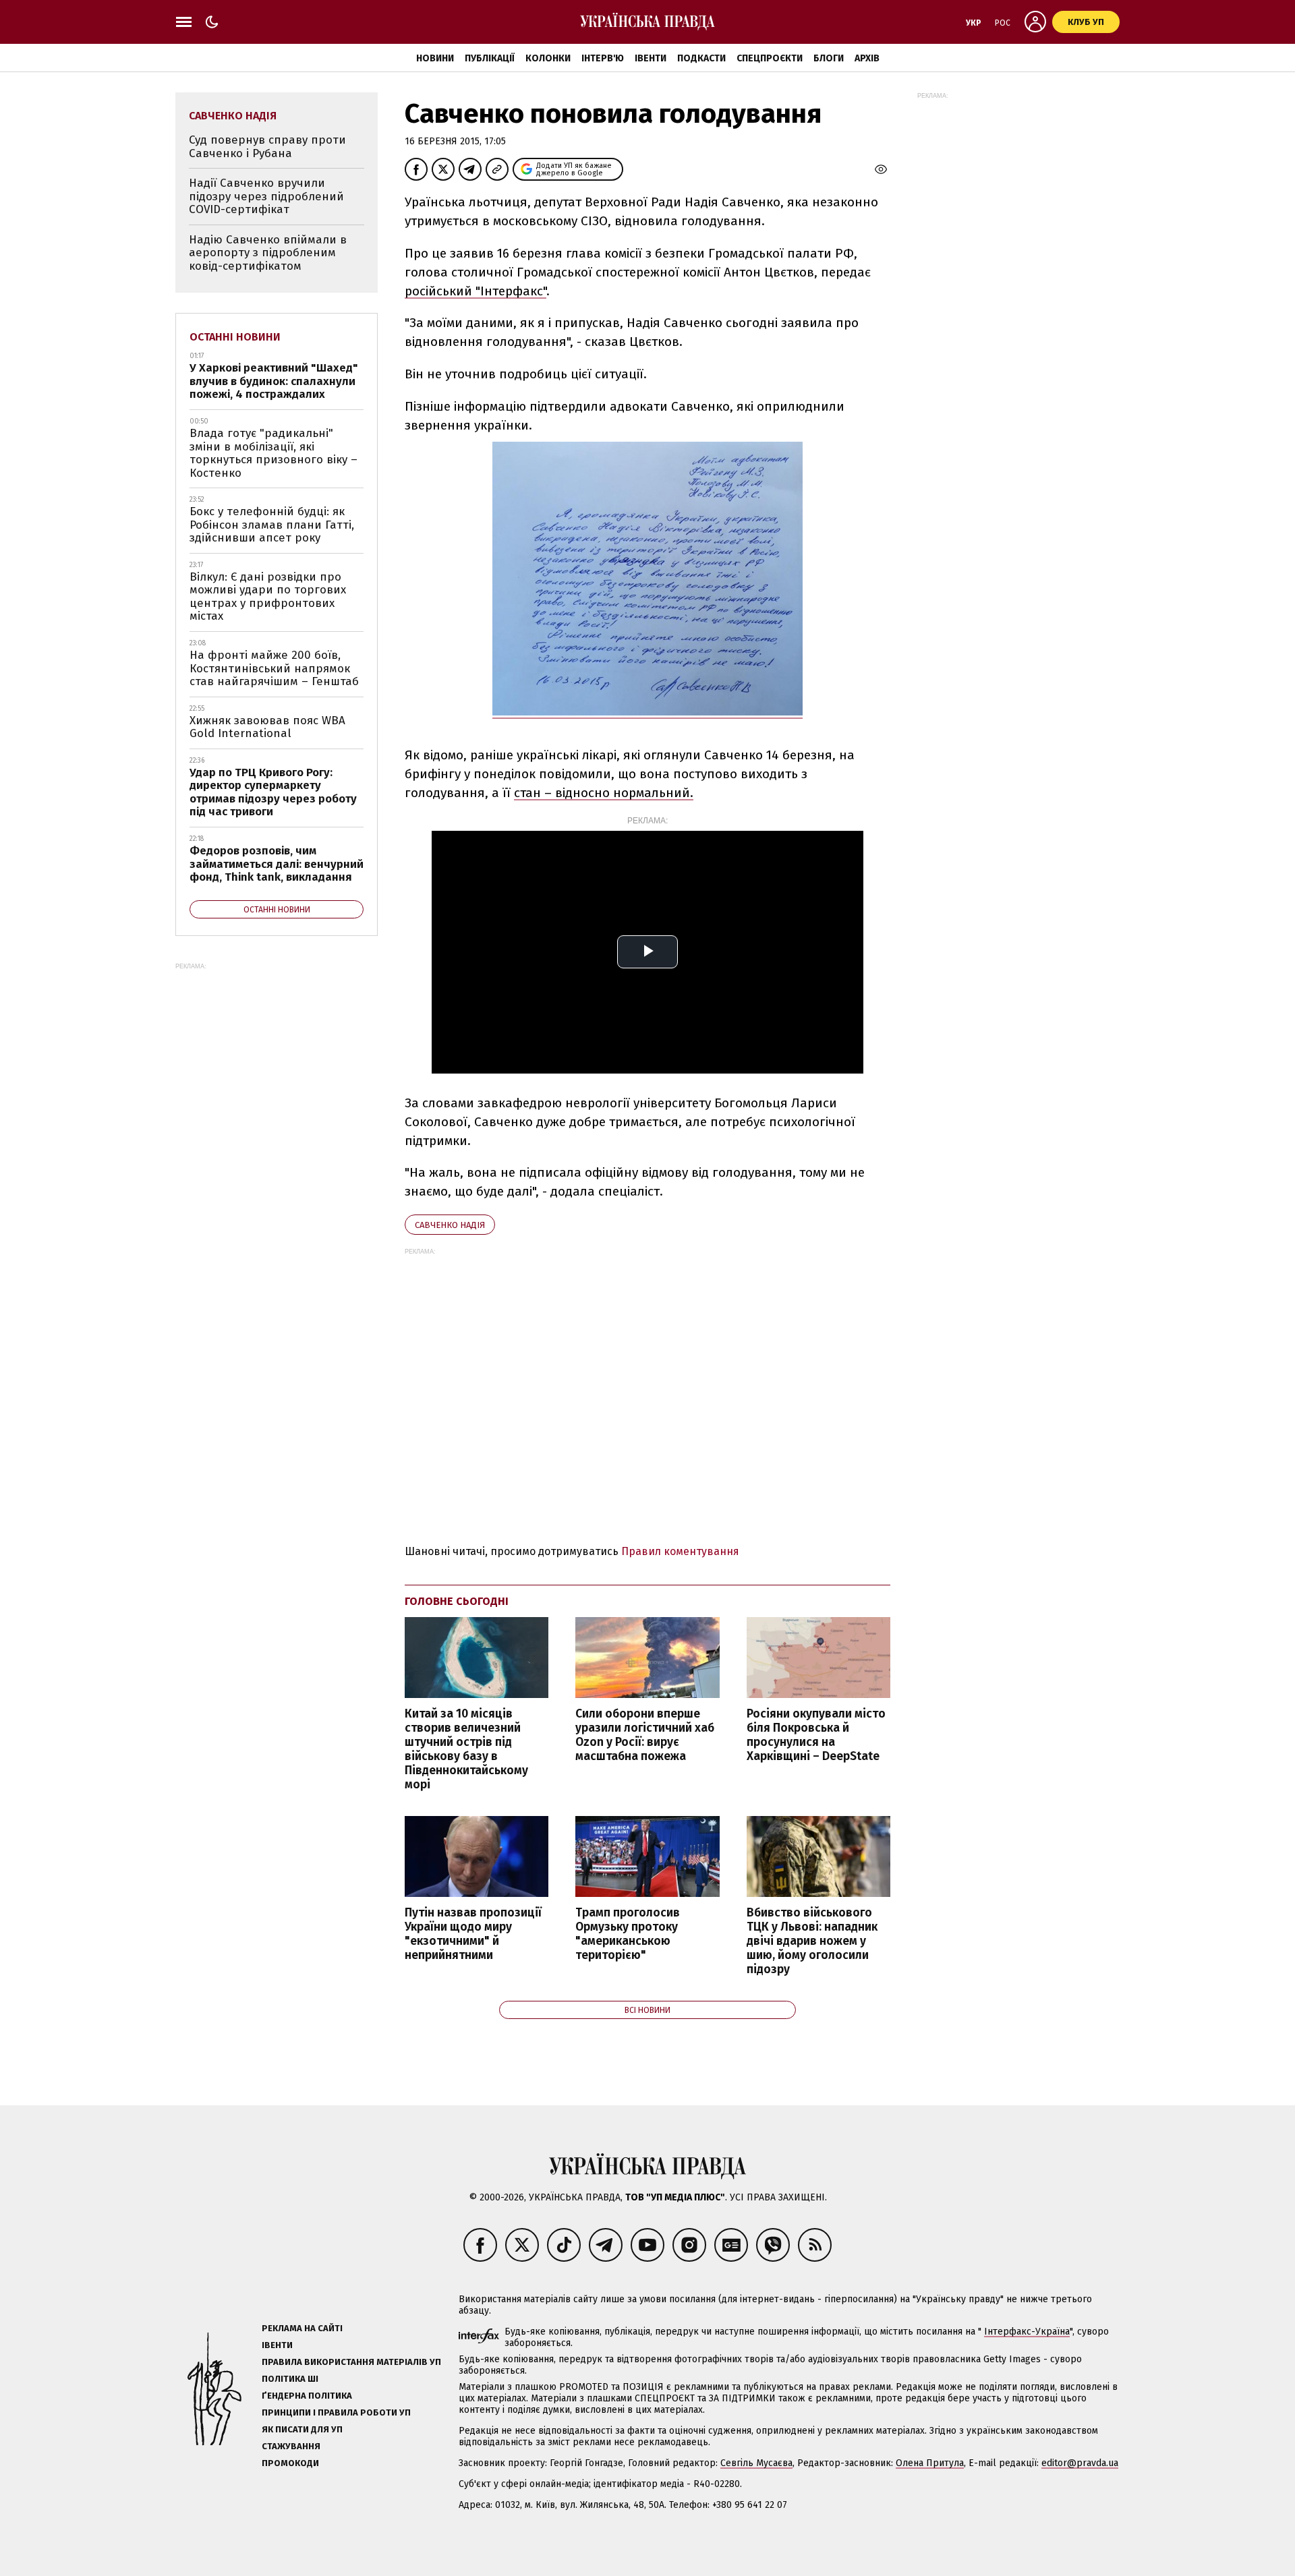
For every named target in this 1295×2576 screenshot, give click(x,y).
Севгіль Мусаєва (756, 2463)
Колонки (548, 58)
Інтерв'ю (603, 58)
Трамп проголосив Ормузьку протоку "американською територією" (628, 1934)
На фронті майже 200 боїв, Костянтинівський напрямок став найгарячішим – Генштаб (274, 668)
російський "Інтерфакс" (476, 291)
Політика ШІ (290, 2379)
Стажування (291, 2446)
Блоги (829, 58)
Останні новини (235, 337)
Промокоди (290, 2463)
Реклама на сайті (302, 2328)
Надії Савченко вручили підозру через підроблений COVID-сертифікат (266, 196)
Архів (867, 58)
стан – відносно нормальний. (604, 793)
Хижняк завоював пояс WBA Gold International (267, 727)
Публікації (490, 58)
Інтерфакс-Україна (1027, 2332)
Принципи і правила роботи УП (336, 2412)
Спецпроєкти (770, 58)
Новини (435, 58)
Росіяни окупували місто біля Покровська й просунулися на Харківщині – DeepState (816, 1735)
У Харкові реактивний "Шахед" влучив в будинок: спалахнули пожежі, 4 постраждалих (274, 381)
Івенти (651, 58)
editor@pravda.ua (1080, 2463)
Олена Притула (930, 2463)
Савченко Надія (450, 1225)
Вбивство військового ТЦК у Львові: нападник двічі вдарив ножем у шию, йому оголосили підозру (812, 1941)
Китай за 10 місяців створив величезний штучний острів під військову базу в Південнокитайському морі (466, 1750)
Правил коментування (680, 1551)
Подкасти (701, 58)
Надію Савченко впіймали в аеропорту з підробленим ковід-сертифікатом (268, 253)
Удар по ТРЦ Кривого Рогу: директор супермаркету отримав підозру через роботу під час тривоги (273, 792)
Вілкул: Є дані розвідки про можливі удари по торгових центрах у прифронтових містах (268, 597)
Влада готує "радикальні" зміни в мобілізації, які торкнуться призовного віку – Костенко (274, 453)
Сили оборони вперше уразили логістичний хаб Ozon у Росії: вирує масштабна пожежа (645, 1735)
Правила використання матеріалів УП (351, 2362)
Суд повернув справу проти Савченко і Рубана (267, 147)
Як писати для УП (302, 2429)
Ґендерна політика (307, 2396)
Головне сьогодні (457, 1601)
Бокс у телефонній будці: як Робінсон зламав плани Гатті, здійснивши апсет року (272, 525)
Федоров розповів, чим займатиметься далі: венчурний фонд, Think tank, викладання (277, 864)
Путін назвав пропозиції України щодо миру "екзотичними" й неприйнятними (473, 1934)
